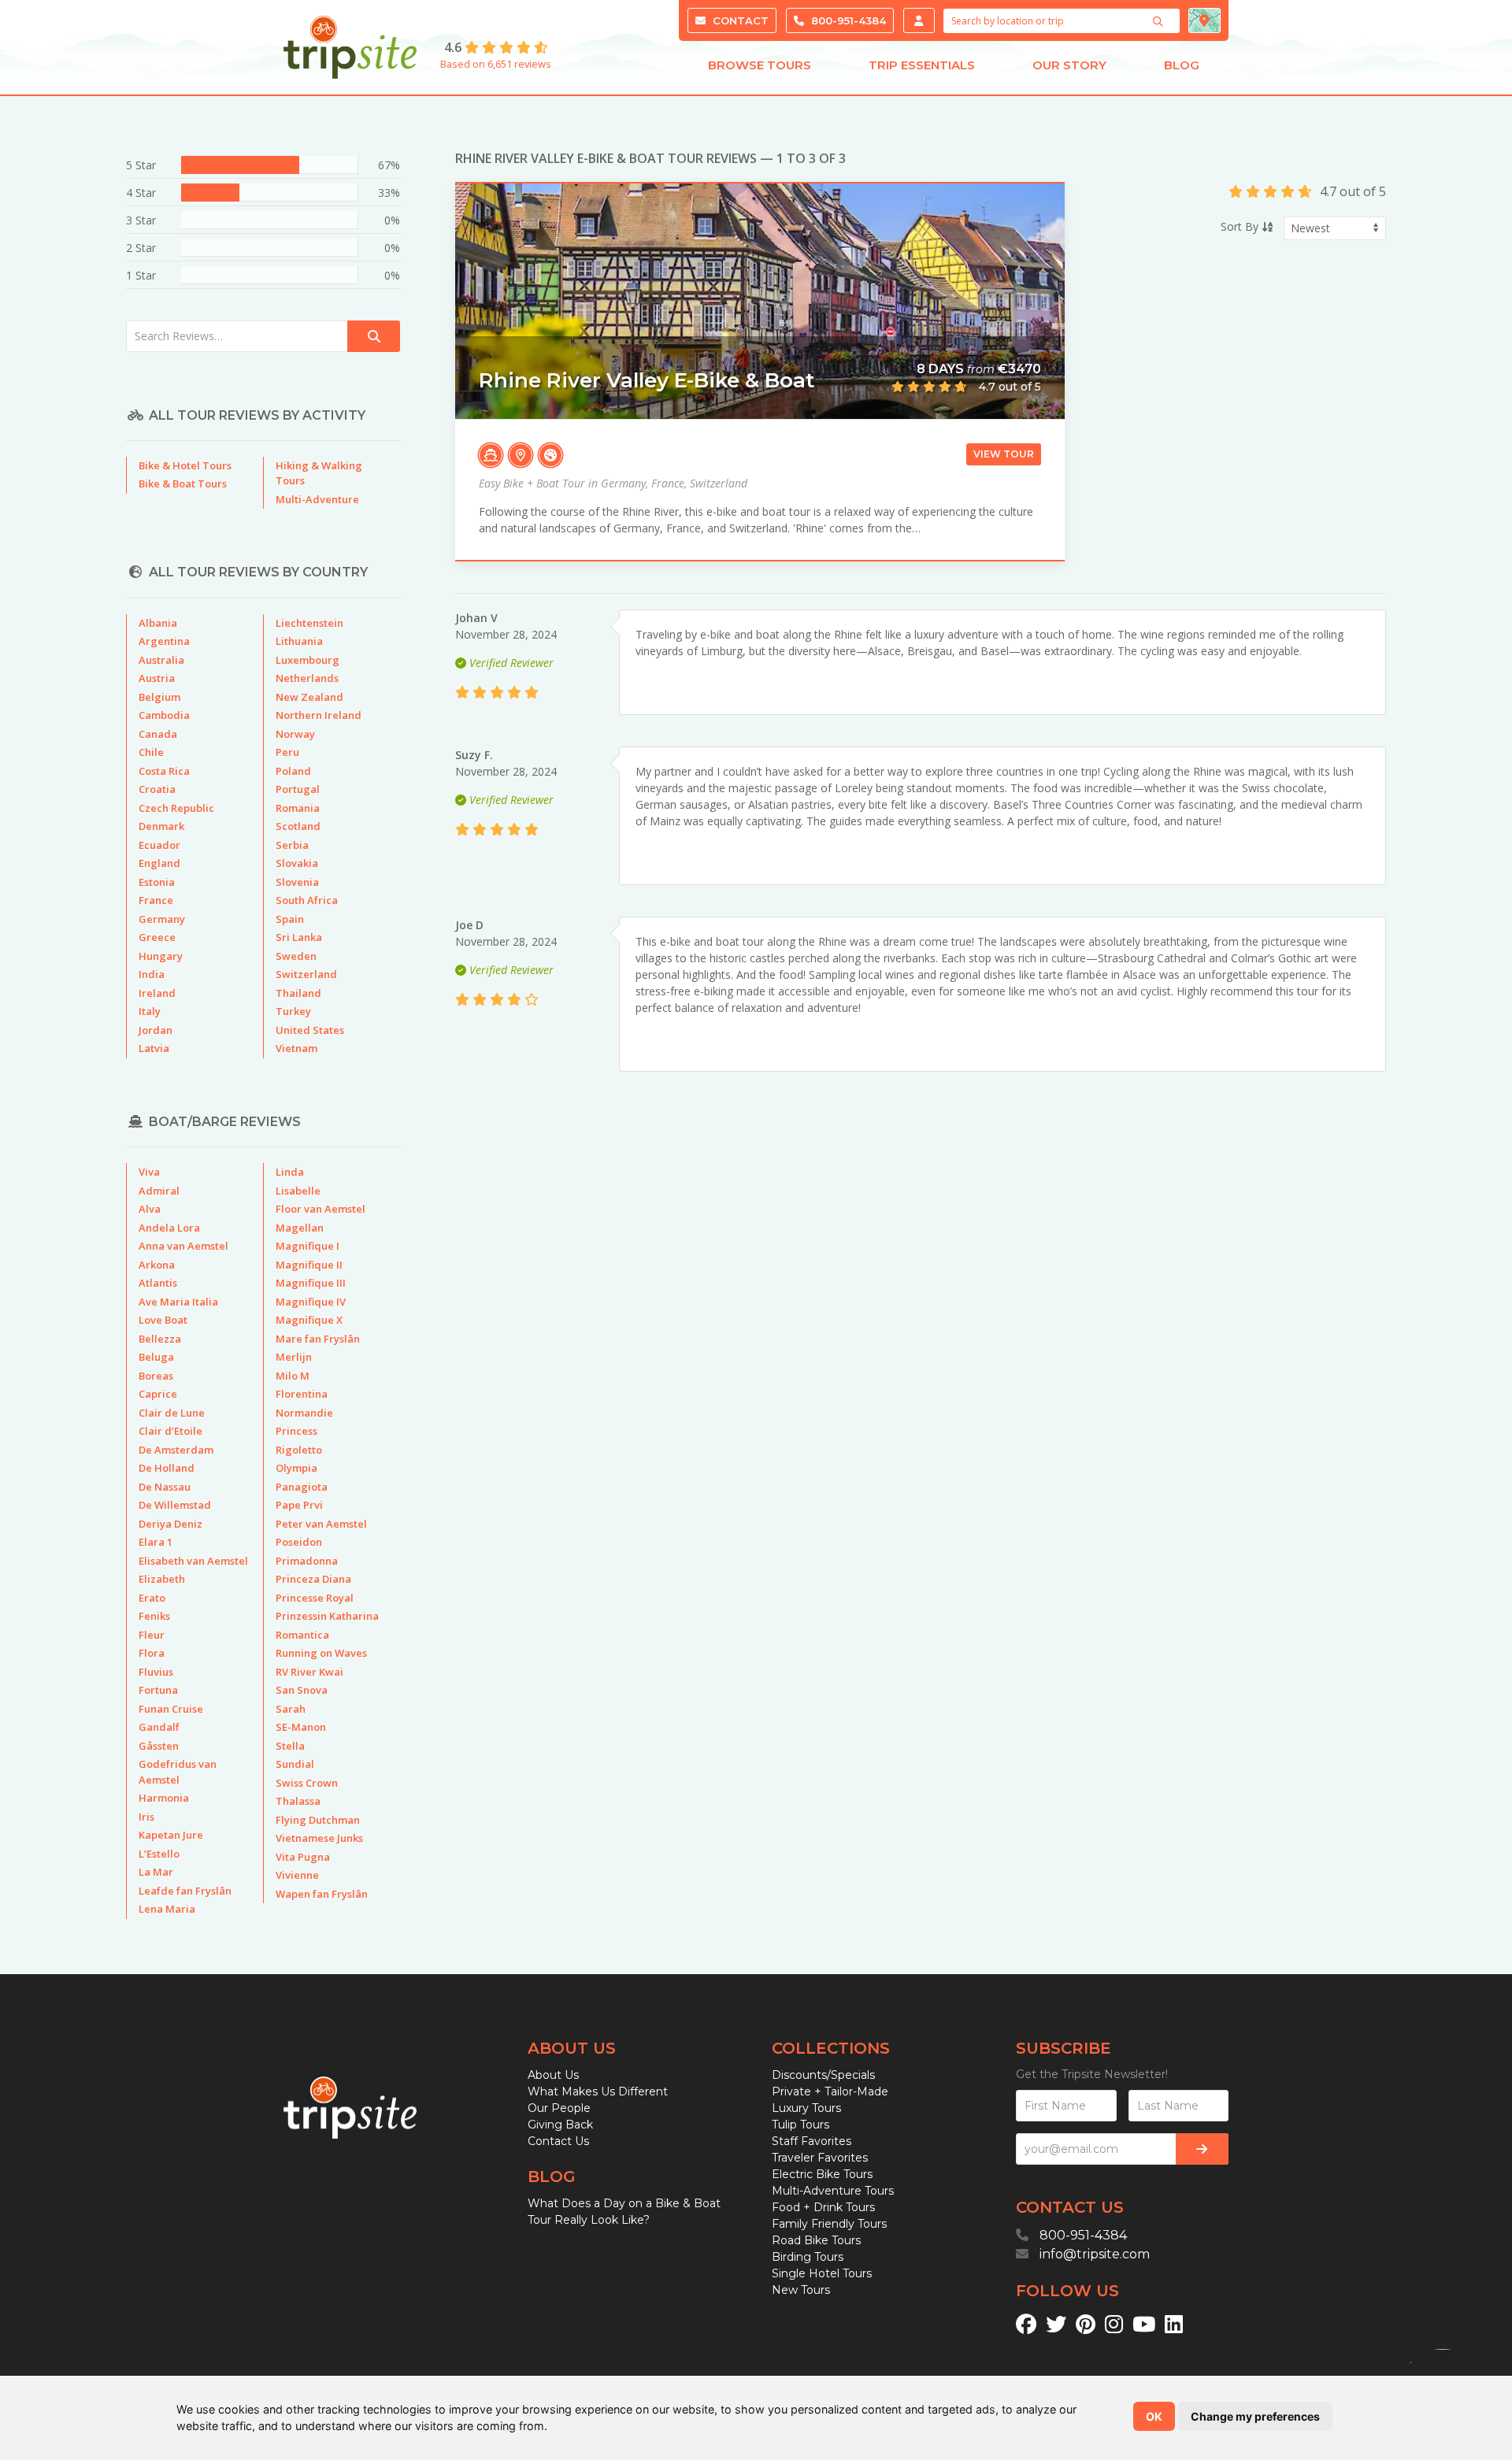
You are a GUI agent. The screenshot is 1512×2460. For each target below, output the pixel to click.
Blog (1182, 65)
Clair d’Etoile (170, 1431)
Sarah (291, 1709)
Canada (158, 734)
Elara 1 (156, 1542)
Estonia (157, 882)
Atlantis (158, 1283)
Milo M (293, 1376)
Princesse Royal (315, 1598)
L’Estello (159, 1854)
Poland (293, 771)
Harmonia (164, 1798)
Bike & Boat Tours (183, 483)
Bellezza (160, 1339)
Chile (151, 752)
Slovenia (297, 882)
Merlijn (294, 1357)
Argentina (164, 641)
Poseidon (299, 1542)
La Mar (156, 1872)
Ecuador (159, 845)
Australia (161, 660)
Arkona (157, 1265)
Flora (152, 1653)
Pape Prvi (299, 1505)
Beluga (156, 1357)
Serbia (292, 845)
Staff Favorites (812, 2141)
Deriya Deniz (170, 1524)
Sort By (1241, 226)
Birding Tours (808, 2257)
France (156, 900)
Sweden (296, 956)
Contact (739, 20)
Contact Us (558, 2141)
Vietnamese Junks (319, 1838)
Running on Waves (321, 1653)
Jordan (156, 1030)
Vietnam (296, 1048)
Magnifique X (309, 1320)
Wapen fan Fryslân (322, 1894)
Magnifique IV (311, 1302)
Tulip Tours (800, 2125)
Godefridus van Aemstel (178, 1772)
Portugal (298, 789)
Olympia (296, 1468)
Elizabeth (162, 1579)
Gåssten (159, 1746)
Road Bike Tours (816, 2240)
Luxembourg (308, 660)
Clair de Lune (172, 1413)
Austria (157, 678)
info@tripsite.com (1095, 2254)
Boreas (156, 1376)
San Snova (302, 1690)
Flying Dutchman (318, 1820)
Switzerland (306, 974)
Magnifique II (309, 1265)
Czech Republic (176, 808)
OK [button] (1154, 2416)
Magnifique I (308, 1246)
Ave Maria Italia (178, 1302)
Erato (152, 1598)
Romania (298, 808)
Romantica (302, 1635)
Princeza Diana (313, 1579)
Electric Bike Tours (822, 2174)
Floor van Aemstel (321, 1209)
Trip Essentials (922, 65)
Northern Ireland (319, 715)
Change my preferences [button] (1255, 2416)
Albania (158, 623)
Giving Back (560, 2125)
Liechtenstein (309, 623)
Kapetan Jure (171, 1835)
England (159, 863)
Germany (162, 919)
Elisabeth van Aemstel (193, 1561)
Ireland (157, 993)
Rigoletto (299, 1450)
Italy (150, 1011)
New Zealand (309, 697)
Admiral (159, 1191)
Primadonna (307, 1561)
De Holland (167, 1468)
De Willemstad (175, 1505)
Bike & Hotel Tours (185, 465)
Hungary (161, 956)
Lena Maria (167, 1909)
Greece (157, 937)
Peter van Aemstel (321, 1524)
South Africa (307, 900)
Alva (150, 1209)
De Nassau (165, 1487)
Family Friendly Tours (829, 2224)
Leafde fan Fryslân (185, 1891)
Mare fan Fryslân (318, 1339)
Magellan (300, 1228)
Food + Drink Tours (823, 2207)
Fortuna (158, 1690)
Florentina (302, 1394)
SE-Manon (301, 1727)
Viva (149, 1172)
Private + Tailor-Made (830, 2091)
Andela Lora (169, 1228)
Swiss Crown (307, 1783)
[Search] (1160, 21)
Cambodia (164, 715)
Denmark (161, 826)
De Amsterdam (176, 1450)
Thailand (298, 993)
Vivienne (297, 1875)
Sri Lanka (299, 937)
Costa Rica (164, 771)
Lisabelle (298, 1191)
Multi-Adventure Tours (833, 2191)
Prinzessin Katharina (327, 1616)
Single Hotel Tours (822, 2273)
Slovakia (297, 863)
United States (310, 1030)
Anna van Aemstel (183, 1246)
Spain (290, 919)
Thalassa (298, 1801)
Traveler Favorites (820, 2158)
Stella (290, 1746)
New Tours (801, 2290)
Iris (146, 1817)
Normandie (304, 1413)
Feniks (154, 1616)
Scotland (298, 826)
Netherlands (307, 678)
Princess (296, 1431)
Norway (295, 734)
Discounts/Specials (823, 2075)
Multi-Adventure (317, 499)
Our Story (1069, 65)
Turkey (293, 1011)
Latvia (154, 1048)
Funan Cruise (171, 1709)
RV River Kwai (309, 1672)
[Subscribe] (1202, 2149)
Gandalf (159, 1727)
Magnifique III (311, 1283)
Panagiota (302, 1487)
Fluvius (156, 1672)
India (152, 974)
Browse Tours (760, 65)
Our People (559, 2108)
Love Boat (163, 1320)
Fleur (152, 1635)
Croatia (157, 789)
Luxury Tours (806, 2108)
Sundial (295, 1764)
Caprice (158, 1394)
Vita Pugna (303, 1857)
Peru (287, 752)
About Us (553, 2075)
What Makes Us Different (598, 2091)
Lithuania (299, 641)
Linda (290, 1172)
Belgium (159, 697)
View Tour (1004, 454)
